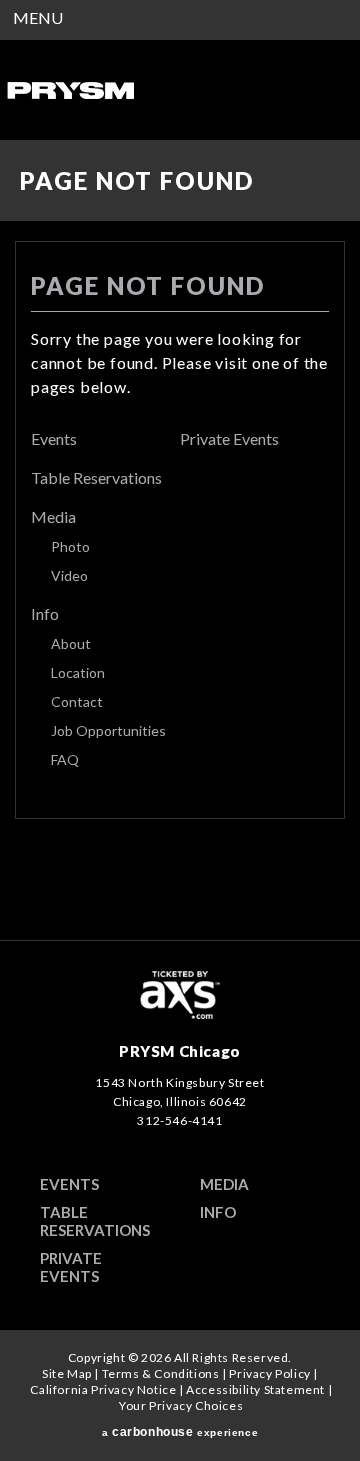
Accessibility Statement (255, 1389)
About (71, 643)
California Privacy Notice (103, 1389)
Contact (77, 701)
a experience (180, 1432)
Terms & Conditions (161, 1373)
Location (78, 672)
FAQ (65, 759)
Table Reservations (96, 477)
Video (69, 575)
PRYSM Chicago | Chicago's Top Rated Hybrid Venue (70, 90)
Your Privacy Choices (181, 1405)
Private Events (229, 438)
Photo (70, 546)
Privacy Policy (269, 1373)
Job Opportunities (108, 730)
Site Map (67, 1373)
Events (54, 438)
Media (53, 516)
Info (45, 613)
